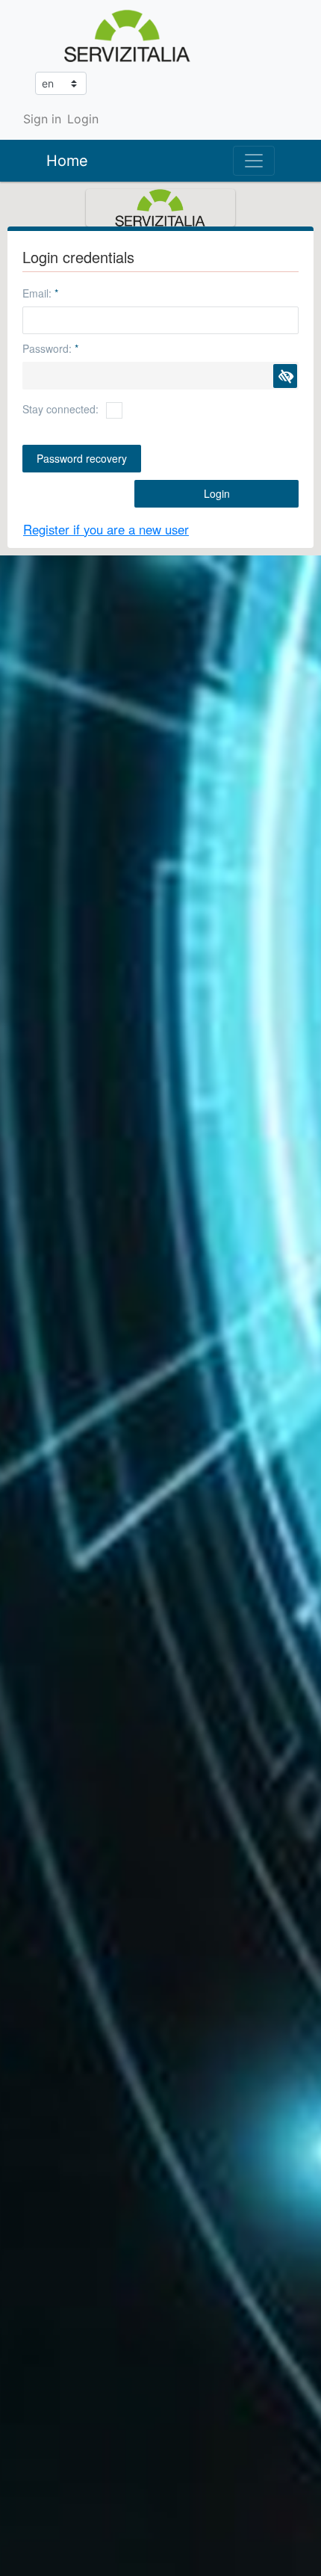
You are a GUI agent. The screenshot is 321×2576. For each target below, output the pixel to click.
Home (67, 161)
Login (83, 119)
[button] (285, 376)
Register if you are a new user (106, 529)
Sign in (42, 119)
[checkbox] (114, 410)
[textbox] (160, 320)
